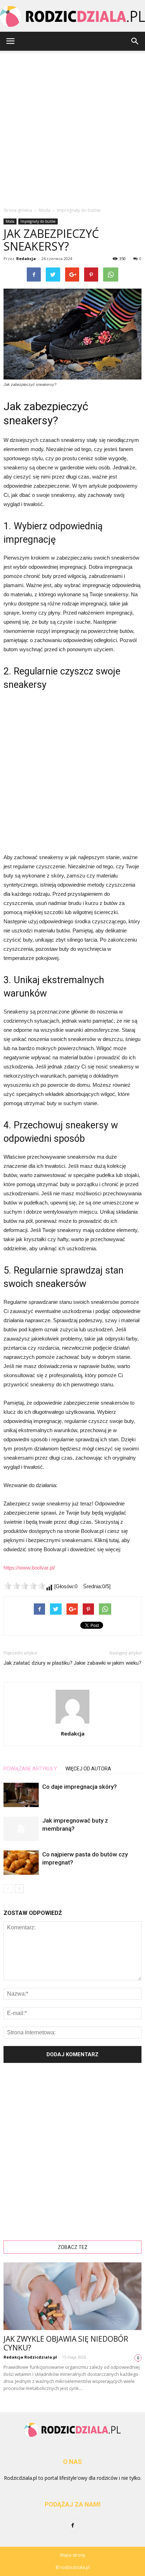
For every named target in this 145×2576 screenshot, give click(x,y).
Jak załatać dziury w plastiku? (38, 1663)
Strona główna (18, 210)
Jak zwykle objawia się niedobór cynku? (66, 2343)
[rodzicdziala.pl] (72, 16)
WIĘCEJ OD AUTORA (88, 1769)
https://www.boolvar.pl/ (29, 1568)
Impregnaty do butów (38, 221)
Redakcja (26, 258)
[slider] (25, 1586)
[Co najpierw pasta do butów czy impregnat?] (21, 1863)
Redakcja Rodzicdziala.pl (30, 2357)
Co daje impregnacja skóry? (80, 1787)
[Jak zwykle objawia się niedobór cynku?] (72, 2296)
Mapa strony (73, 2555)
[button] (135, 41)
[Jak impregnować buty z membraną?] (21, 1829)
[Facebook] (72, 2526)
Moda (10, 221)
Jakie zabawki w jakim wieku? (108, 1663)
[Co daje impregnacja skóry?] (21, 1795)
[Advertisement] (72, 127)
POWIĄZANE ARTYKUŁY (30, 1769)
